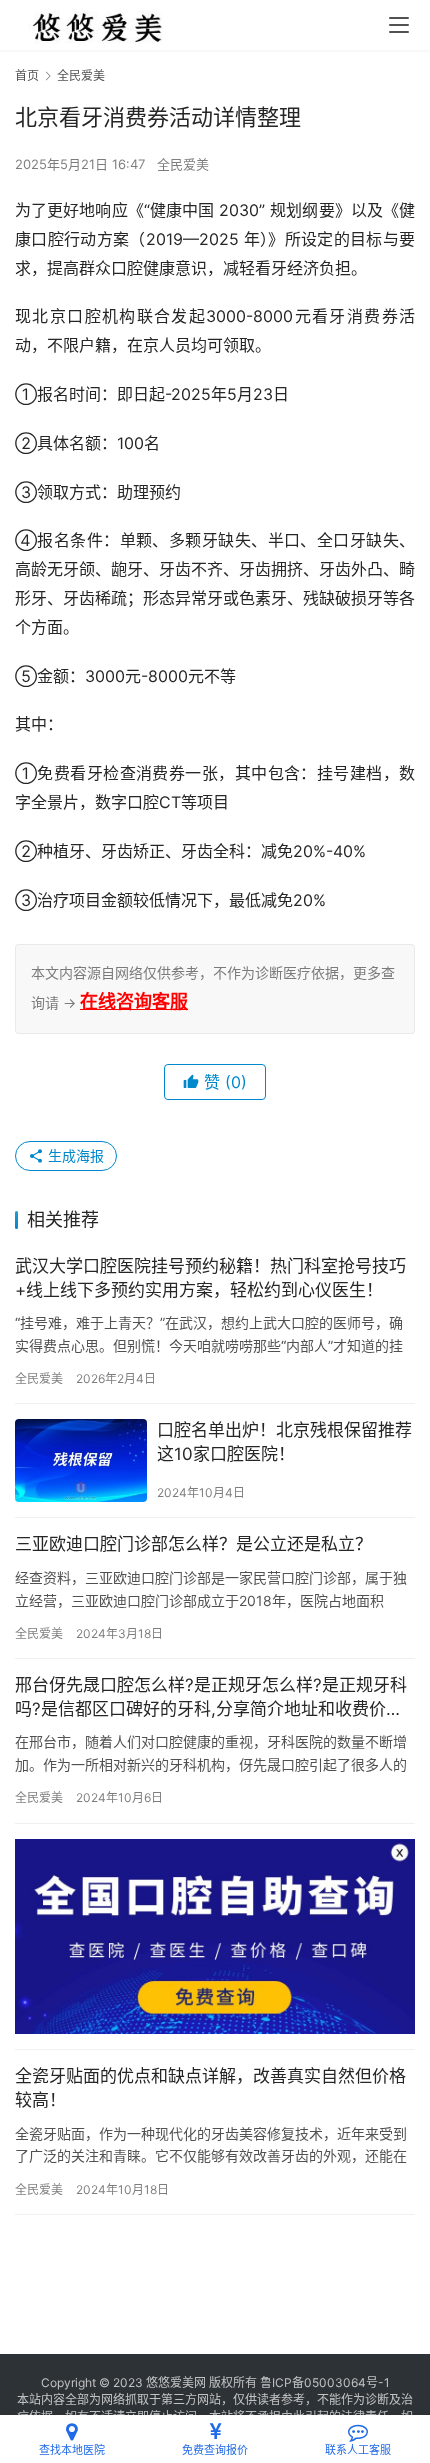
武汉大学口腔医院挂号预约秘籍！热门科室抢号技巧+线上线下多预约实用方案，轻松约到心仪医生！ (210, 1278)
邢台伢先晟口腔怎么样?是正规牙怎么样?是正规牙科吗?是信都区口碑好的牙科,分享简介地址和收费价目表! (211, 1698)
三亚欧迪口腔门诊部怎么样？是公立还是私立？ (193, 1544)
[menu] (399, 25)
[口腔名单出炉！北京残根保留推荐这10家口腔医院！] (81, 1460)
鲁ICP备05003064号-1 (325, 2382)
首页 (27, 75)
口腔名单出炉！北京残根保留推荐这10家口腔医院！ (284, 1442)
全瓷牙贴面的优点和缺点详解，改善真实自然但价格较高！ (210, 2088)
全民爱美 (183, 164)
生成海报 (74, 1155)
